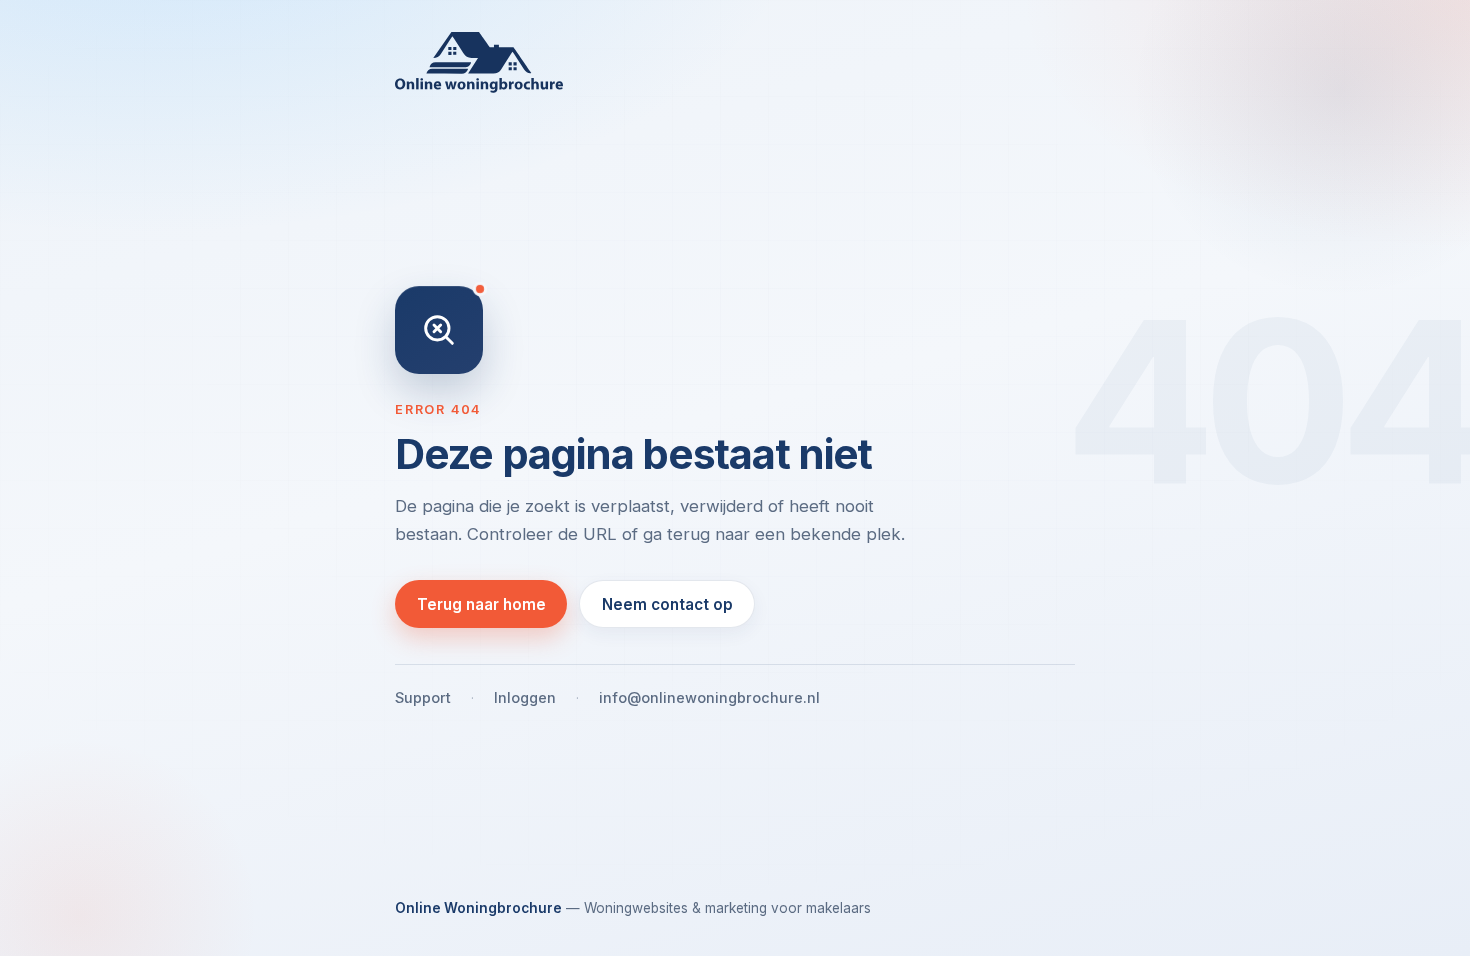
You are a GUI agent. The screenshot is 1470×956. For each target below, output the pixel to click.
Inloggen (525, 697)
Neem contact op (667, 604)
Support (423, 697)
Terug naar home (481, 604)
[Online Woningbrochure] (735, 62)
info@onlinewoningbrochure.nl (709, 697)
